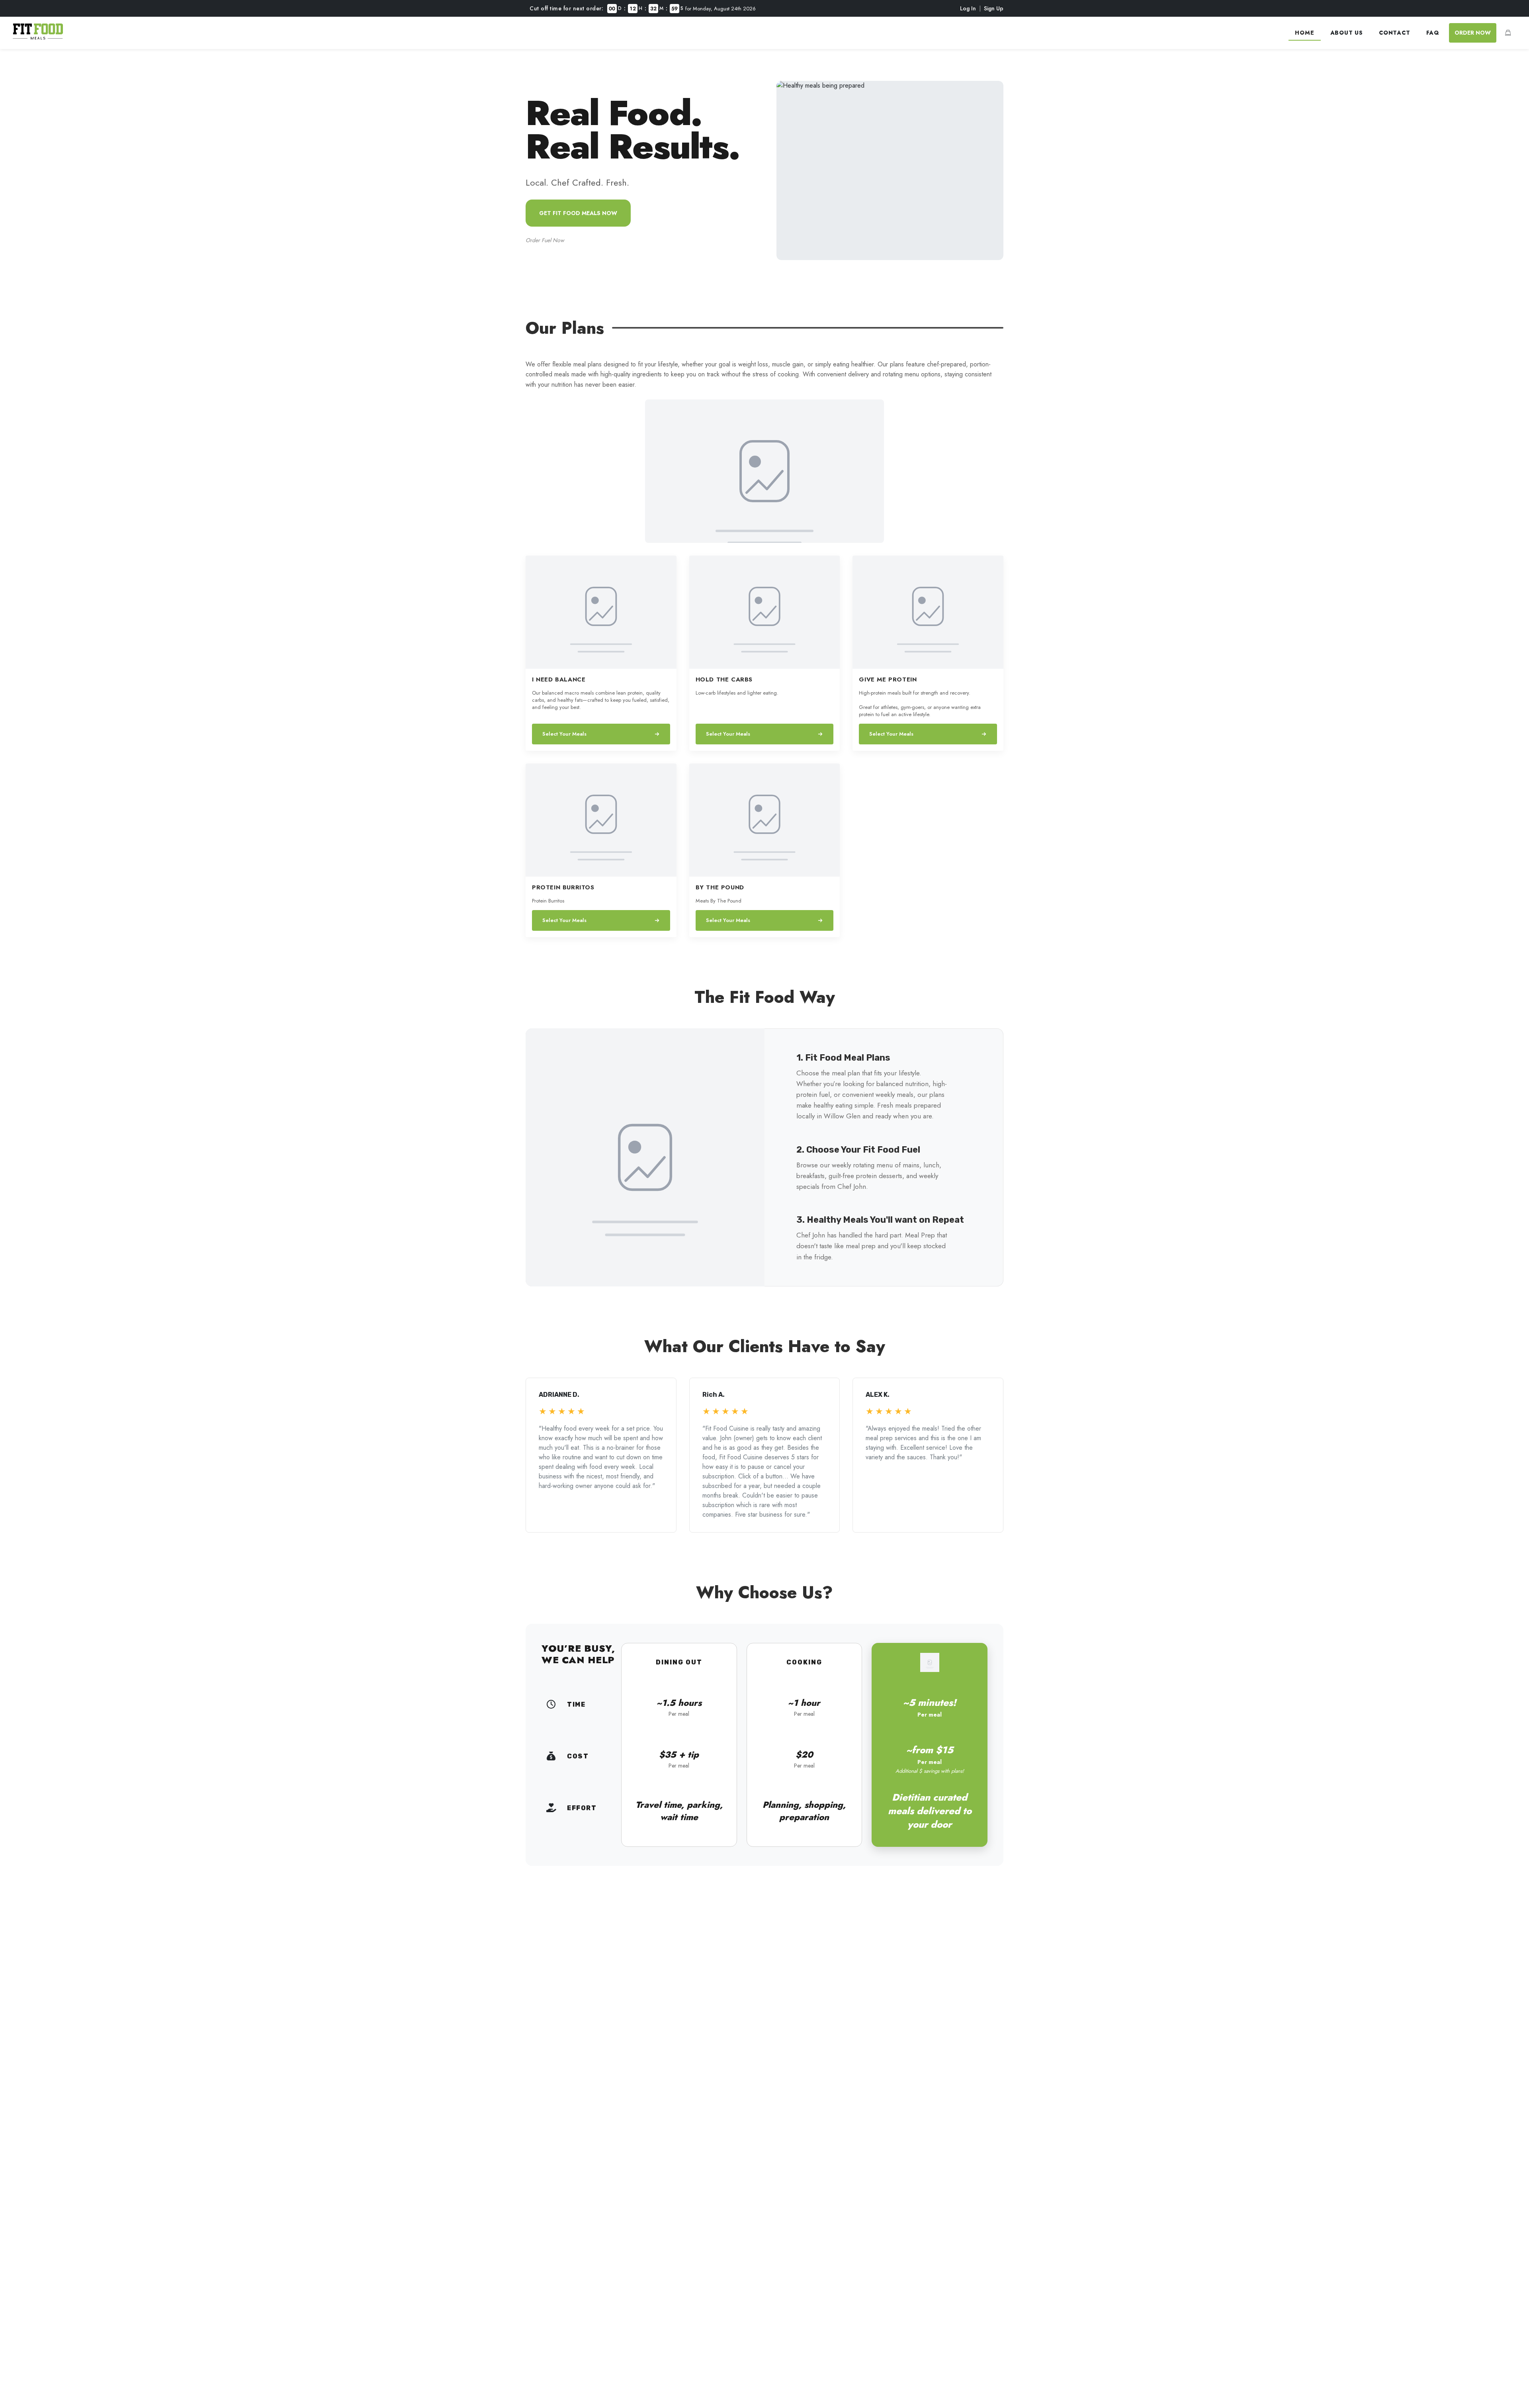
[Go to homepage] (38, 37)
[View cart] (1508, 33)
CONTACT (1395, 33)
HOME (1304, 33)
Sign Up (994, 8)
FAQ (1433, 33)
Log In (968, 8)
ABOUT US (1347, 33)
